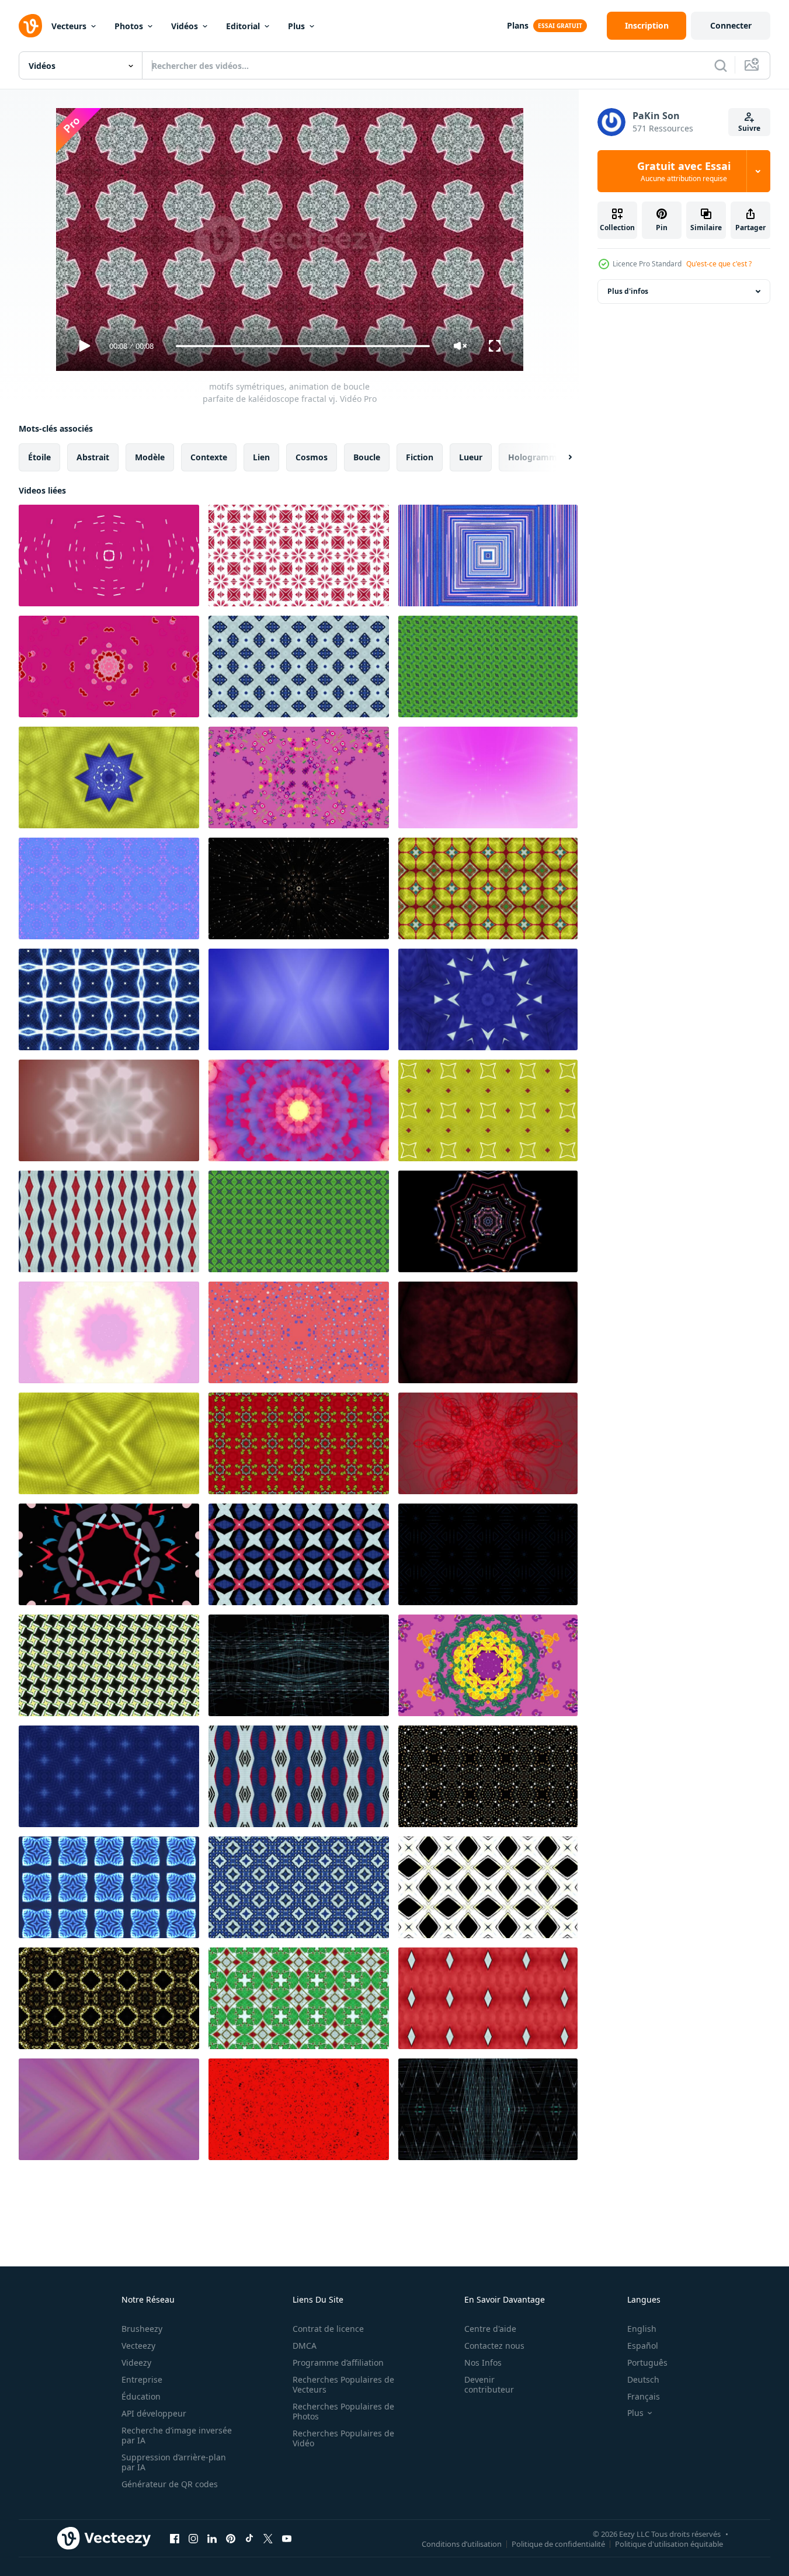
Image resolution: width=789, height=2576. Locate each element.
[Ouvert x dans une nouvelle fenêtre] (268, 2538)
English (642, 2329)
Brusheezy (142, 2329)
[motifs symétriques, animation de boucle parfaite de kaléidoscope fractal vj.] (109, 556)
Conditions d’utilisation (462, 2543)
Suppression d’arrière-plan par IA (174, 2462)
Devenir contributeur (489, 2384)
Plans (518, 25)
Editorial (243, 26)
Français (644, 2396)
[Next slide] (560, 457)
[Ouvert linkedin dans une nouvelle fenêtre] (212, 2538)
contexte (209, 457)
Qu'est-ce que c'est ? (719, 264)
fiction (420, 457)
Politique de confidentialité (558, 2543)
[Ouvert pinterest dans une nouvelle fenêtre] (231, 2538)
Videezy (136, 2363)
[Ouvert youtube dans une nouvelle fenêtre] (287, 2538)
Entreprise (142, 2379)
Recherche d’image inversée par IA (177, 2435)
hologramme (535, 457)
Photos (129, 26)
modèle (150, 457)
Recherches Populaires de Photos (343, 2411)
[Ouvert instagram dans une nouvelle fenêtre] (193, 2538)
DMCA (305, 2346)
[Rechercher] (721, 65)
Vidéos (185, 26)
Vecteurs (69, 26)
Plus (296, 26)
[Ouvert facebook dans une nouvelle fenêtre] (175, 2538)
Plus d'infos (628, 291)
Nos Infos (483, 2363)
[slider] (303, 346)
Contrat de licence (328, 2329)
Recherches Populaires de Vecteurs (343, 2384)
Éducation (141, 2396)
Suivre (749, 128)
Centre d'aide (490, 2329)
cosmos (312, 457)
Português (647, 2363)
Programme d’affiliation (338, 2363)
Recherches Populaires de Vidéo (343, 2438)
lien (261, 457)
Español (643, 2346)
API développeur (154, 2413)
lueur (471, 457)
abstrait (93, 457)
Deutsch (643, 2379)
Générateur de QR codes (170, 2484)
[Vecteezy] (30, 26)
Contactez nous (494, 2346)
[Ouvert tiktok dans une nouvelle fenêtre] (249, 2538)
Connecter (731, 25)
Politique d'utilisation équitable (669, 2543)
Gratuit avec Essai (684, 171)
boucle (367, 457)
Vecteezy (138, 2346)
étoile (39, 457)
